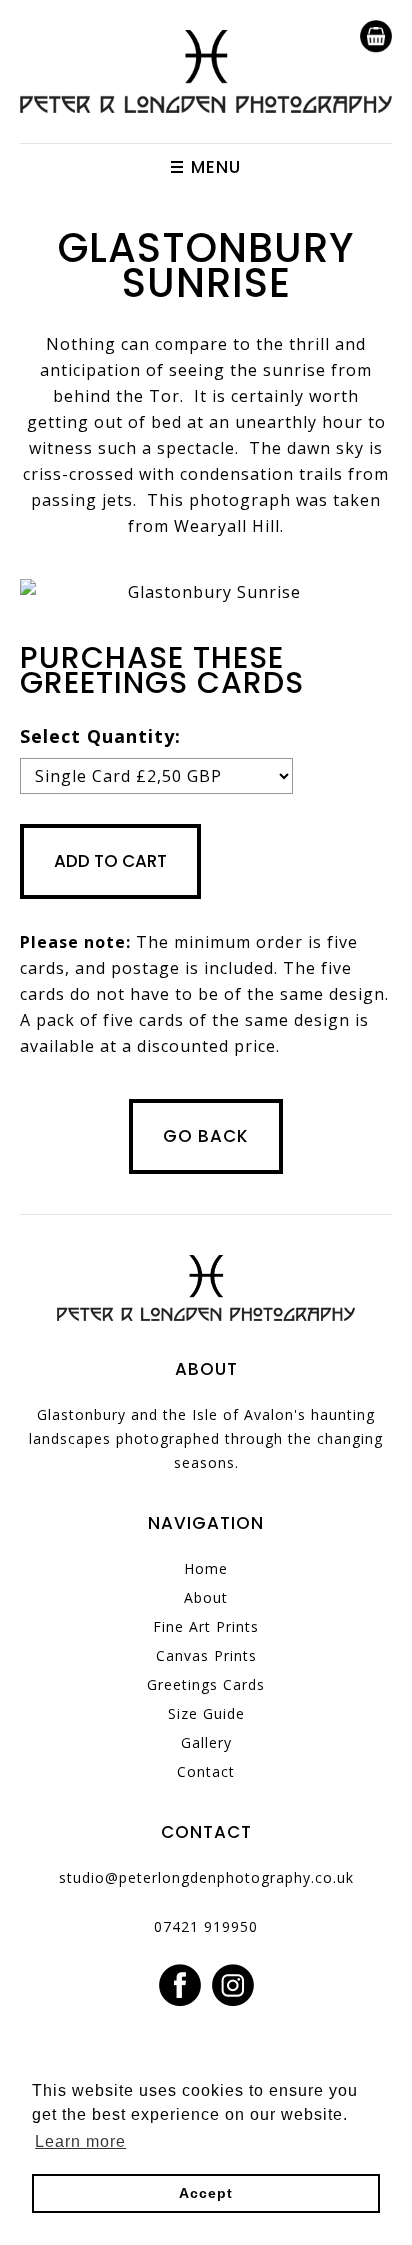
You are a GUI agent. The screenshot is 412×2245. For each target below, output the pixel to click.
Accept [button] (206, 2193)
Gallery (206, 1742)
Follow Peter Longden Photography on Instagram (233, 1985)
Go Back (206, 1136)
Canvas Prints (206, 1655)
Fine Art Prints (206, 1626)
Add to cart (110, 861)
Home (206, 1568)
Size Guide (206, 1713)
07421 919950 (206, 1926)
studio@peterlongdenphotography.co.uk (206, 1877)
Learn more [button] (80, 2141)
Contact (206, 1771)
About (206, 1597)
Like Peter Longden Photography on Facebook (180, 1985)
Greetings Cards (206, 1684)
